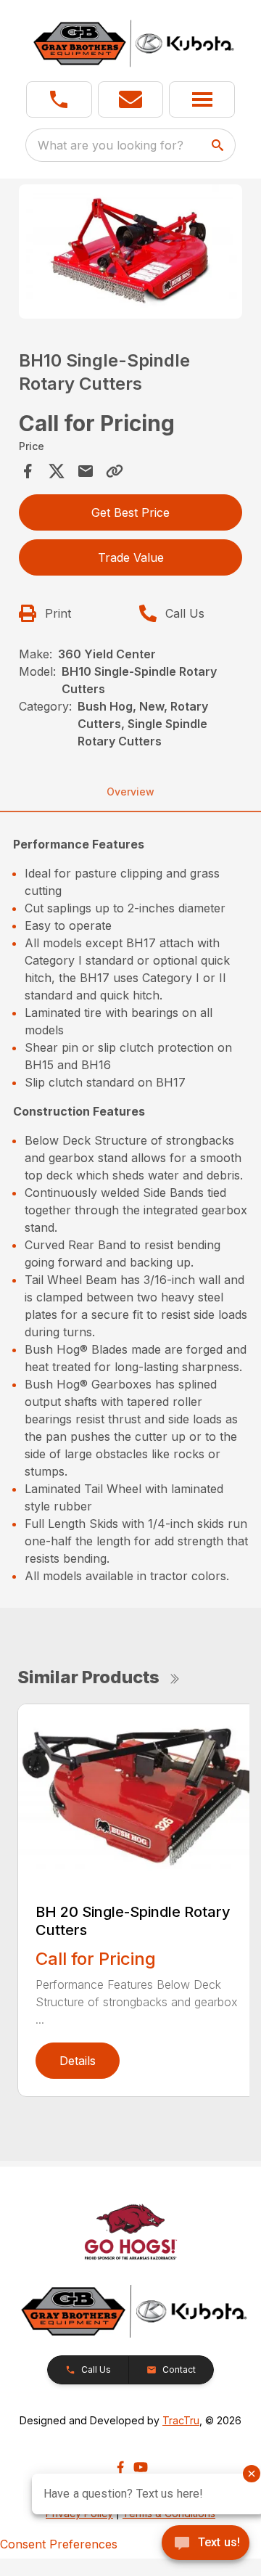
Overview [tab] (130, 792)
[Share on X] (57, 471)
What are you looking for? (111, 145)
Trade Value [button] (131, 557)
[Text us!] (206, 2544)
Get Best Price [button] (130, 512)
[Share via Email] (86, 471)
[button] (59, 99)
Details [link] (78, 2061)
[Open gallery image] (130, 252)
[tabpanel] (130, 254)
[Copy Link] (115, 471)
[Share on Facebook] (28, 471)
